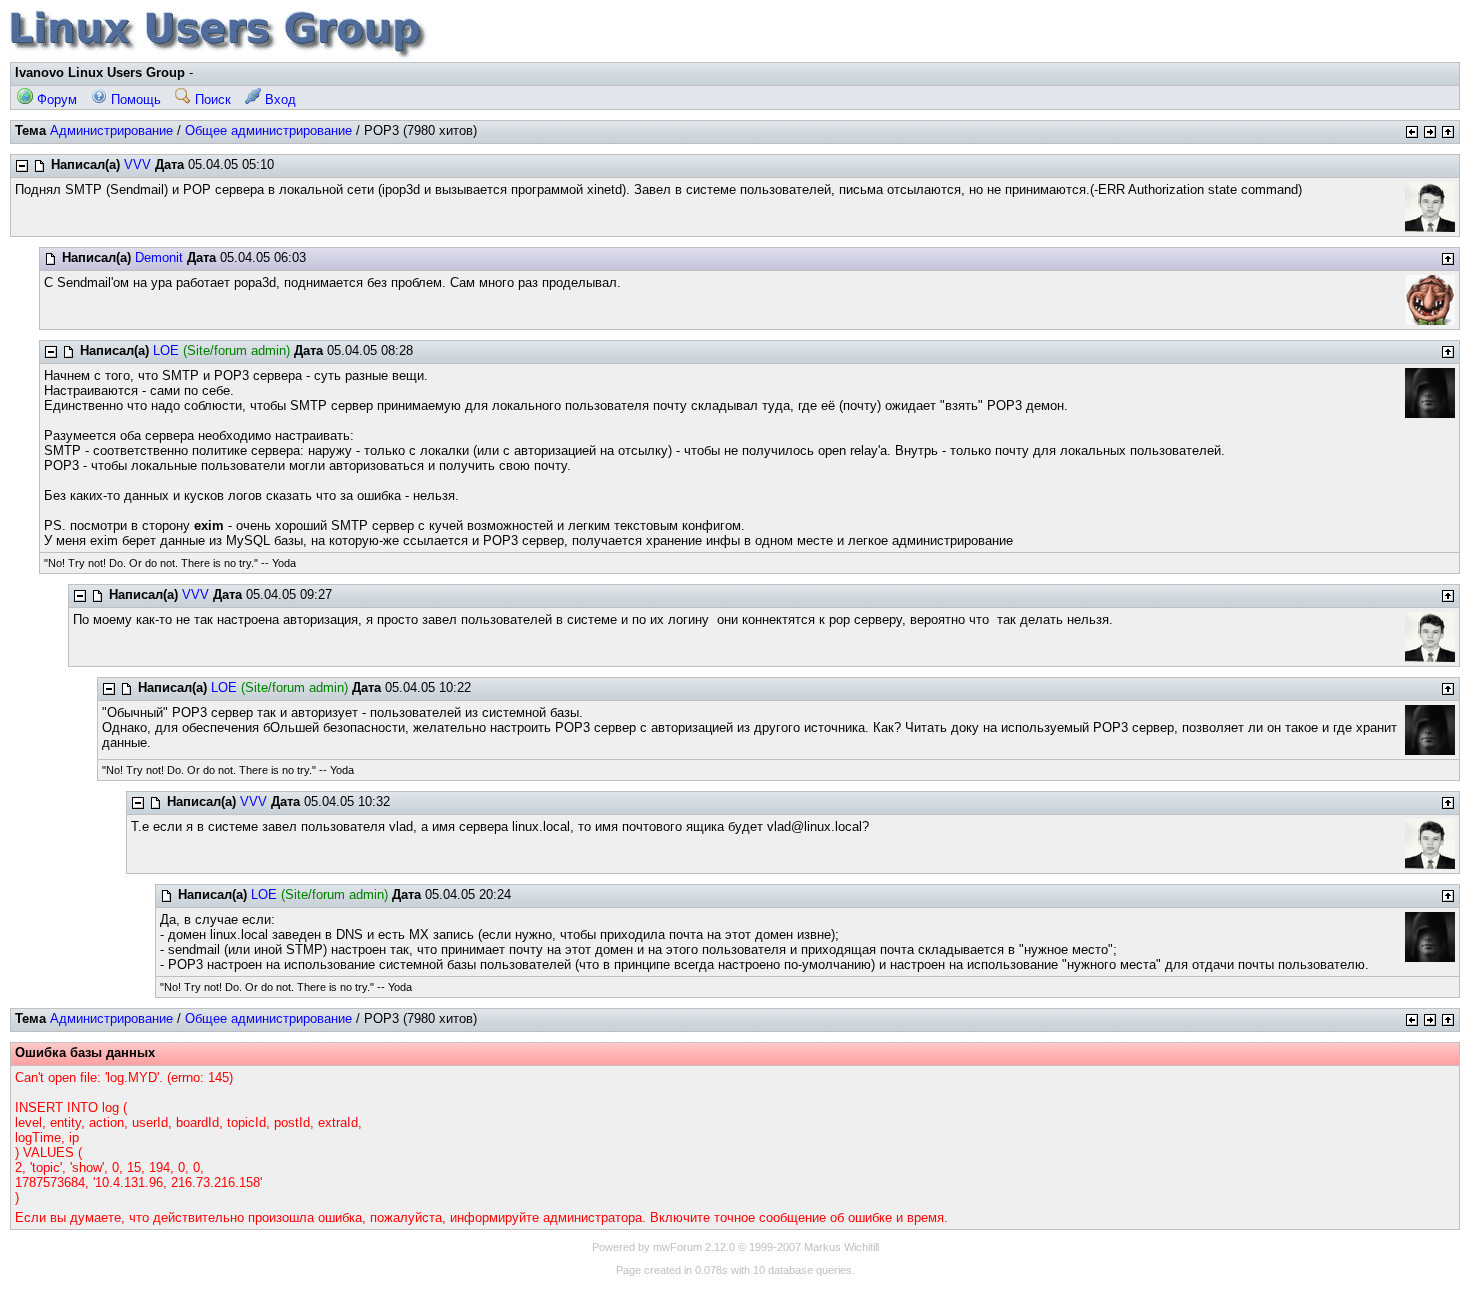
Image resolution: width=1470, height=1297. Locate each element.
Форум (55, 99)
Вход (278, 99)
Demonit (159, 257)
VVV (137, 164)
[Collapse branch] (22, 166)
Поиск (211, 99)
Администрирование (111, 130)
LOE (166, 350)
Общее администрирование (268, 130)
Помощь (134, 99)
